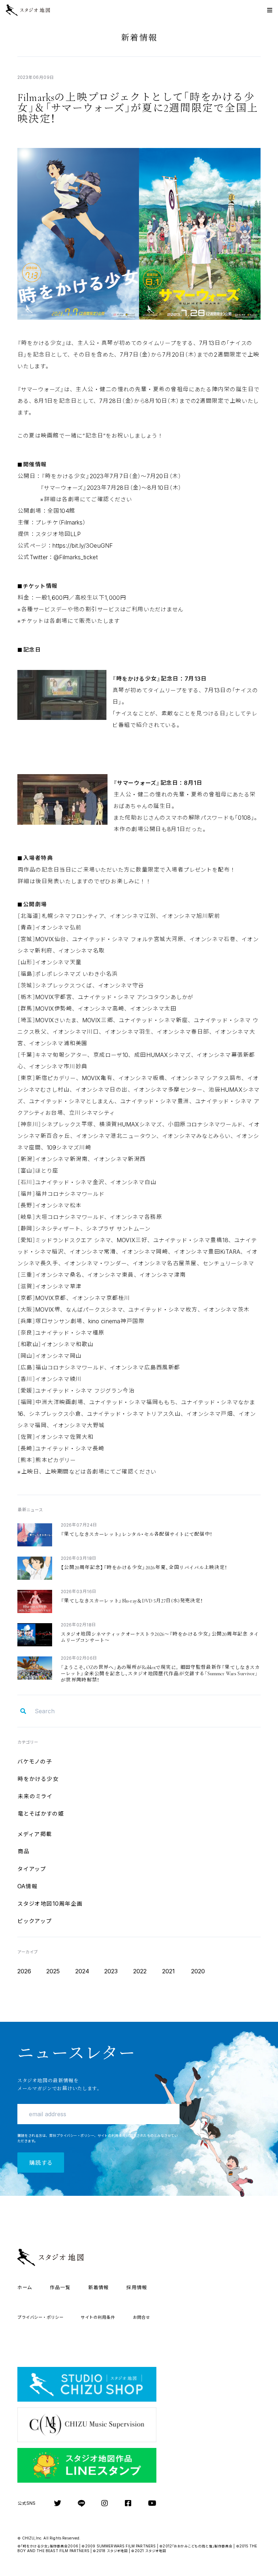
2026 (24, 1971)
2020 (198, 1971)
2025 (53, 1971)
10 (50, 1904)
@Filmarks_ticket (76, 557)
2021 (169, 1971)
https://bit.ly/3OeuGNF (83, 546)
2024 (82, 1971)
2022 (140, 1971)
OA (28, 1886)
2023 (111, 1971)
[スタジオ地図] (33, 10)
